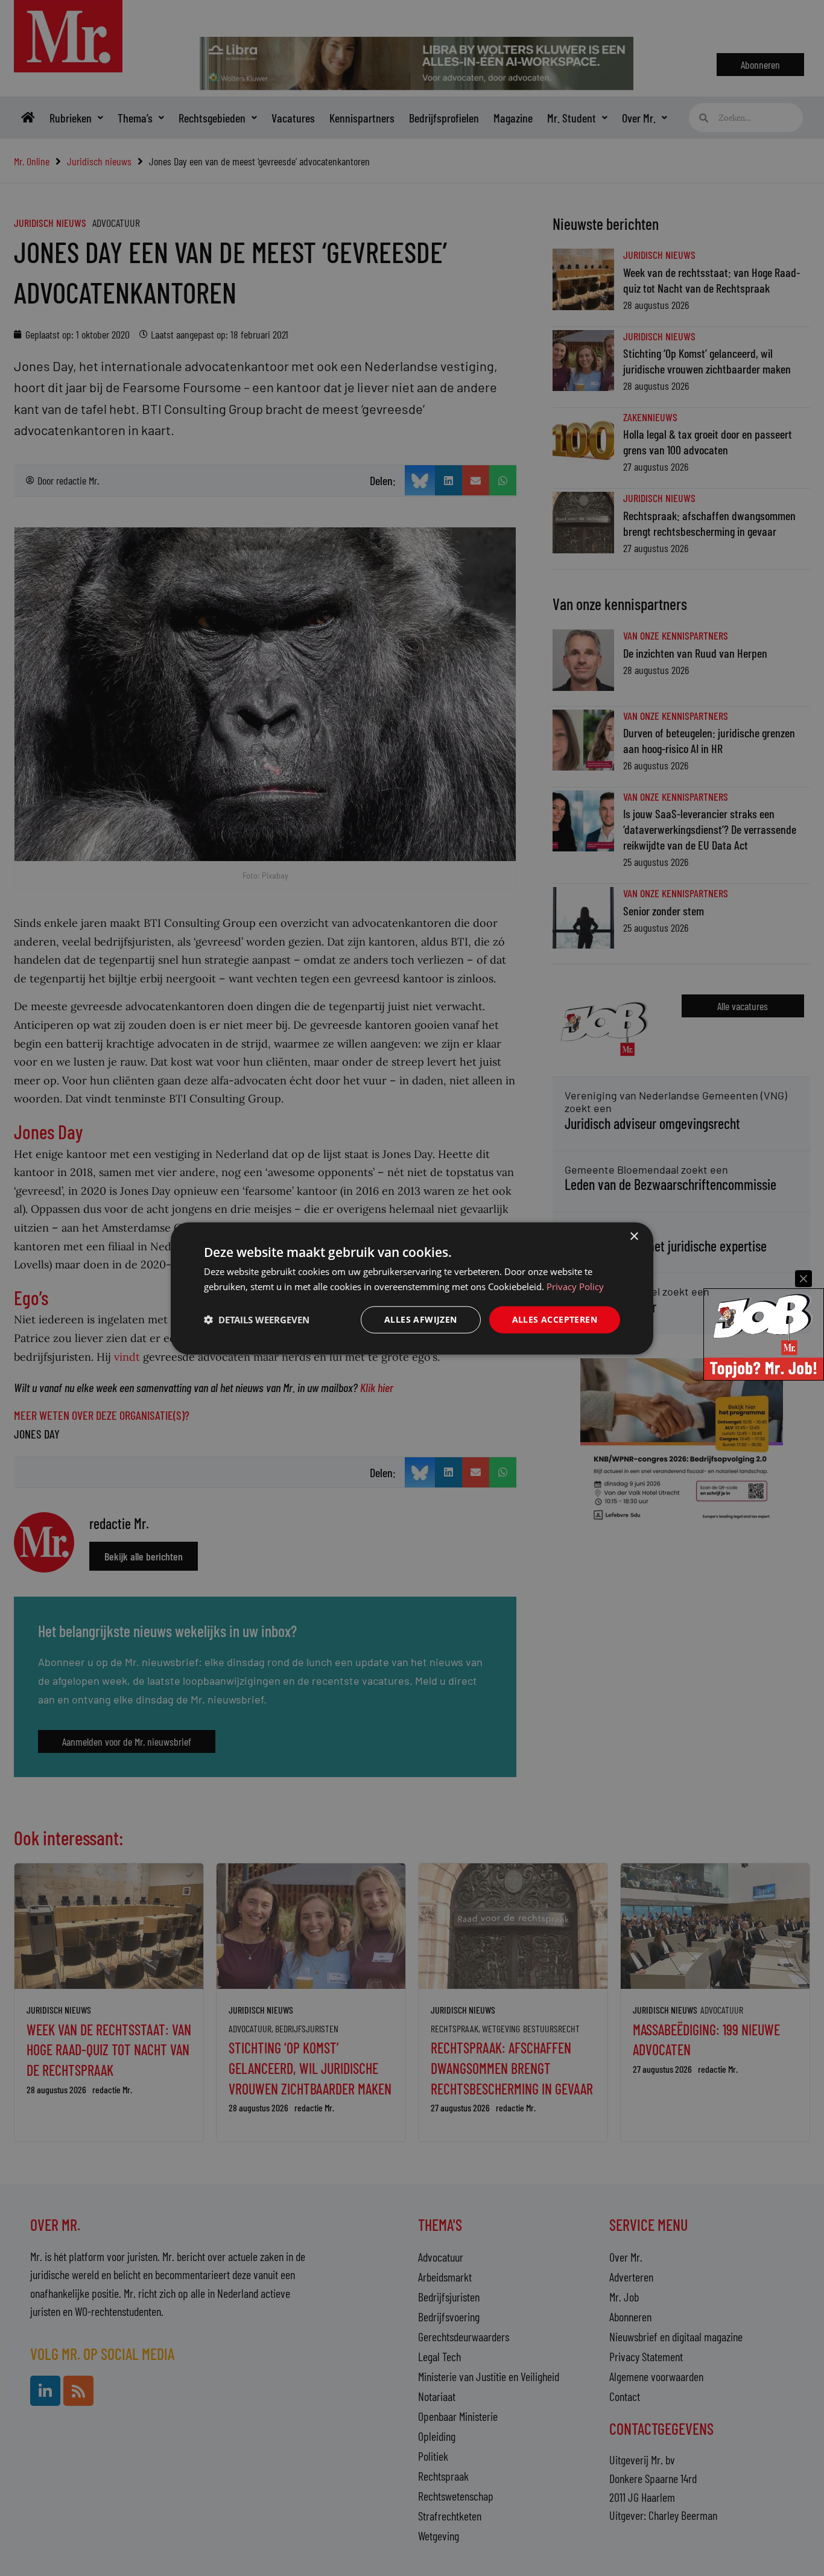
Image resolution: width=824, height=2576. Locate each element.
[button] (257, 1319)
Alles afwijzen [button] (421, 1319)
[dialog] (412, 1288)
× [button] (634, 1236)
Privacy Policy (575, 1286)
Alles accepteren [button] (555, 1319)
